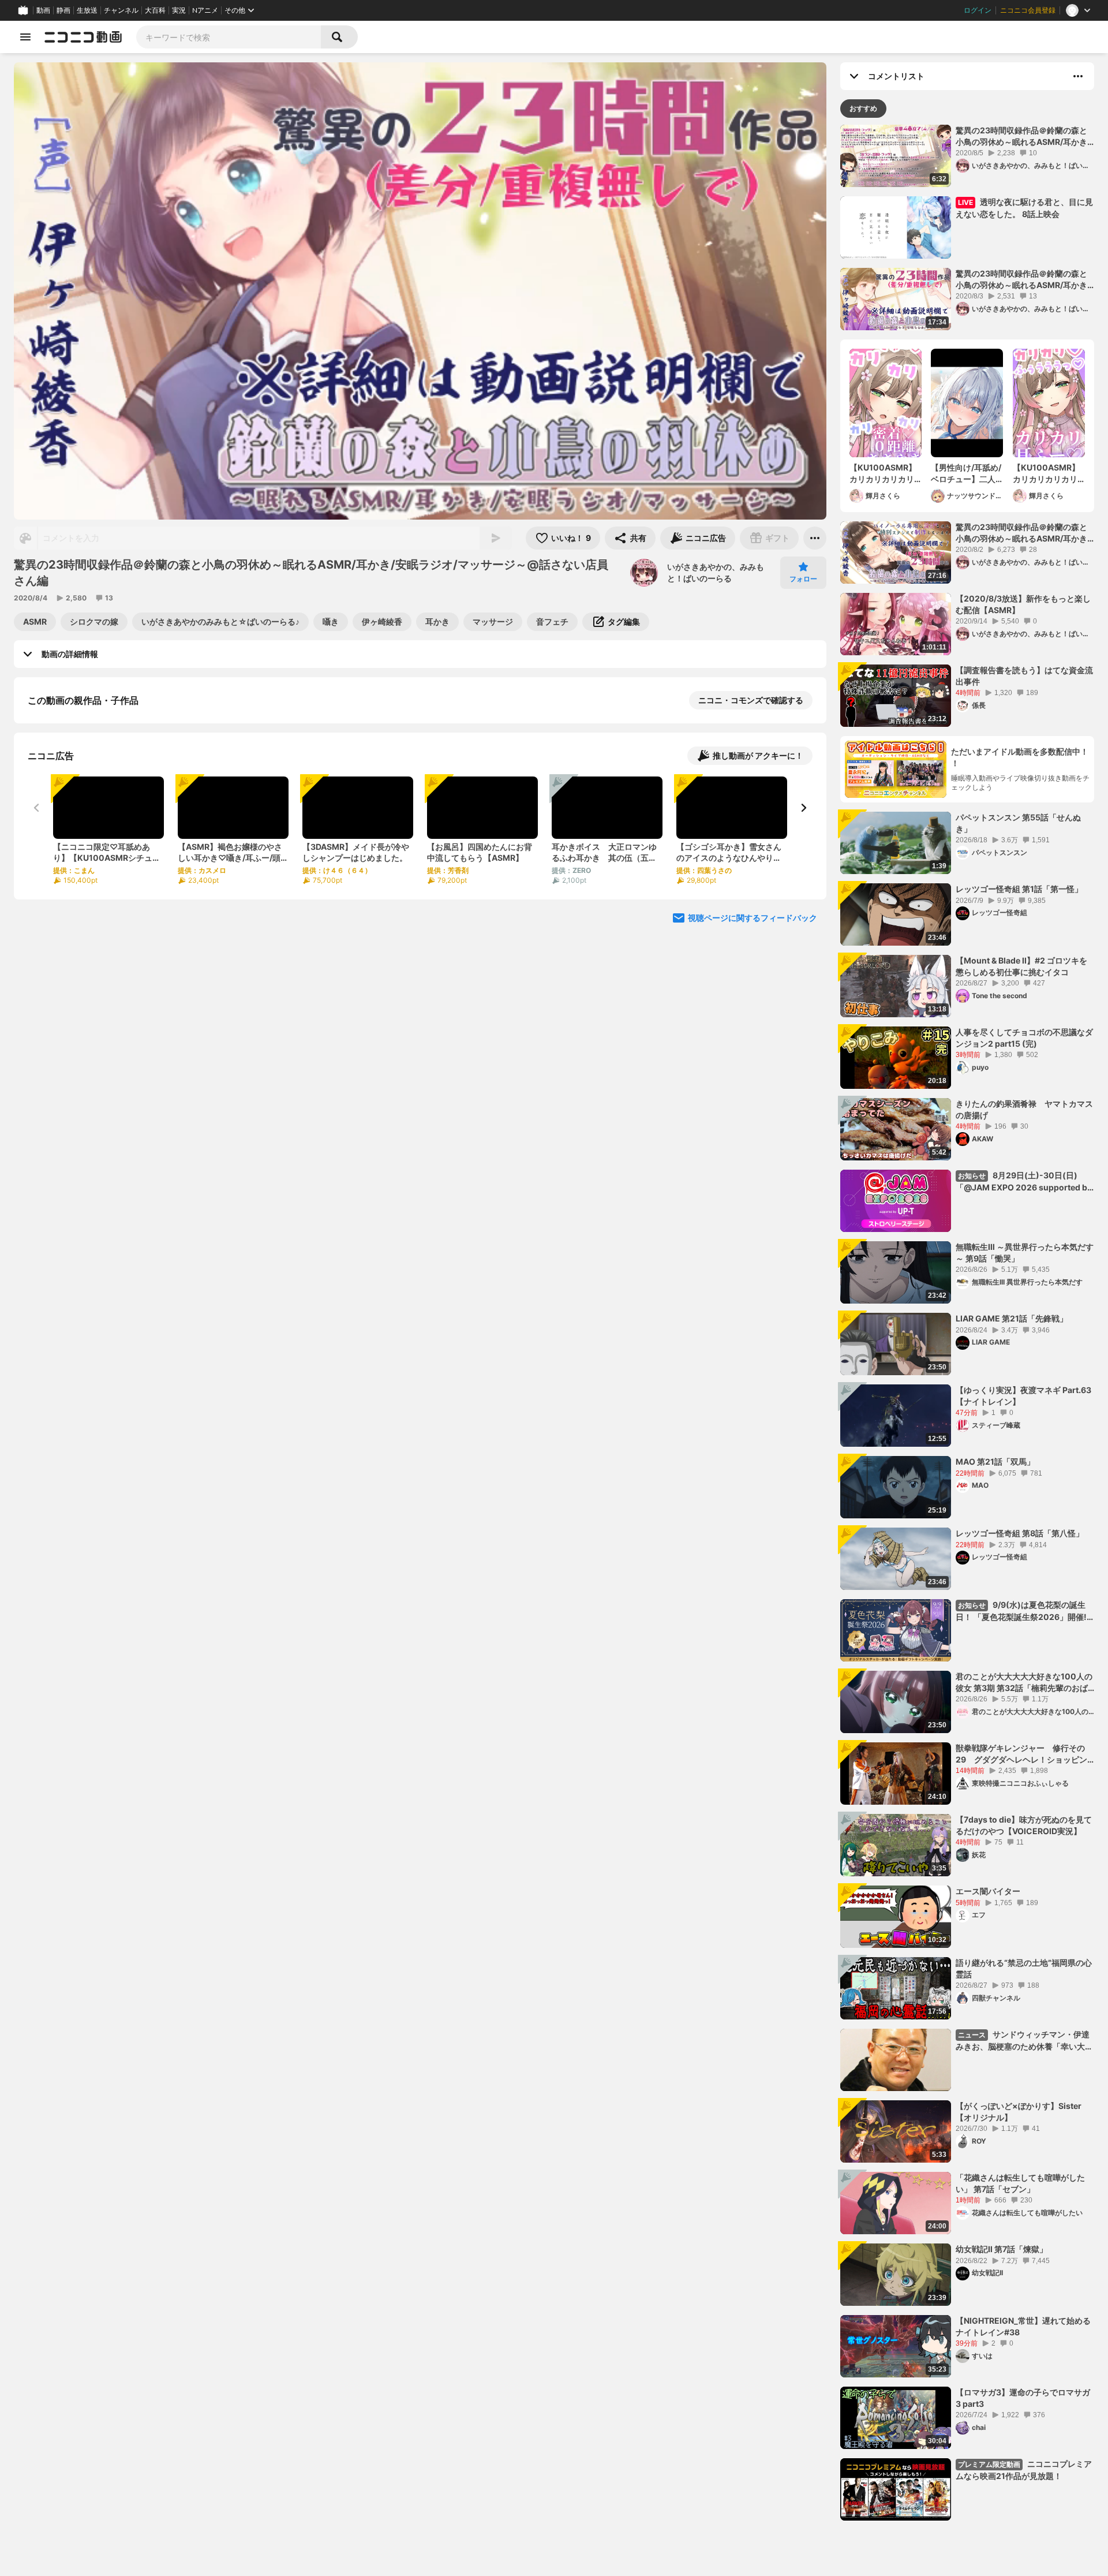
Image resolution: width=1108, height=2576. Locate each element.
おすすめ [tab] (863, 108)
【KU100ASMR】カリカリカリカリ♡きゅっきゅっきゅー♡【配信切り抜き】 (883, 473)
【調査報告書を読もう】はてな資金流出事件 (1024, 676)
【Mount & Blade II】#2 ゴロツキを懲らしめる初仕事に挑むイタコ (1021, 966)
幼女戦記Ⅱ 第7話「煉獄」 (1002, 2249)
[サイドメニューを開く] (25, 37)
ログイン (978, 10)
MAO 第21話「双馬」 (995, 1461)
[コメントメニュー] (1078, 76)
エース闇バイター (988, 1891)
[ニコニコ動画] (83, 37)
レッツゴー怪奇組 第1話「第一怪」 (1019, 889)
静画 (63, 10)
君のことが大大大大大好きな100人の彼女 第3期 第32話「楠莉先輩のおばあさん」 (1024, 1682)
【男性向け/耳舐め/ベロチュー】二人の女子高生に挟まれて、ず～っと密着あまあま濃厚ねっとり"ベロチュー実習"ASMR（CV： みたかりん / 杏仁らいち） (967, 473)
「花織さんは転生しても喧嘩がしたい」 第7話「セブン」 (1020, 2183)
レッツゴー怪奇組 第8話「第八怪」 (1020, 1533)
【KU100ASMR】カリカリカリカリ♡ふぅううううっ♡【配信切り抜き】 (1046, 473)
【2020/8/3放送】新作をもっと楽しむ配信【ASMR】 (1023, 604)
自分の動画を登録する (93, 819)
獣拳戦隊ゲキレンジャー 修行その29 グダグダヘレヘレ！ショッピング (1021, 1754)
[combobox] (229, 37)
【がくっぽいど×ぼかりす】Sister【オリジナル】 (1019, 2112)
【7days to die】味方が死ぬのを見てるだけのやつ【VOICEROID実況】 (1024, 1825)
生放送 (87, 10)
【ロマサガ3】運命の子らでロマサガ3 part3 (1023, 2398)
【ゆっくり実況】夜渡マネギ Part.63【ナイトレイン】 (1023, 1396)
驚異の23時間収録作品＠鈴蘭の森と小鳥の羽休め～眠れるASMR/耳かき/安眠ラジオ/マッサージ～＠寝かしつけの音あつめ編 (1023, 279)
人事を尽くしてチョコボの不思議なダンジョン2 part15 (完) (1024, 1038)
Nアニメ (205, 10)
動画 (43, 10)
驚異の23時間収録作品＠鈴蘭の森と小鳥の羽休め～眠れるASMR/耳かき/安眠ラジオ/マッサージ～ (1023, 533)
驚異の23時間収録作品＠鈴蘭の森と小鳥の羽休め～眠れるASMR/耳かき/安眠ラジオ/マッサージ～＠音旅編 (1023, 136)
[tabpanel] (967, 1323)
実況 (179, 10)
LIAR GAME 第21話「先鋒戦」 (1012, 1318)
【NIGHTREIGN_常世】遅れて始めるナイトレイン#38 (1023, 2326)
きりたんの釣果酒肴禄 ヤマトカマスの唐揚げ (1024, 1109)
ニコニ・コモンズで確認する (751, 700)
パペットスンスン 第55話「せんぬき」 (1018, 823)
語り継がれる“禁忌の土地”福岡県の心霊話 (1024, 1968)
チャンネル (121, 10)
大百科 (155, 10)
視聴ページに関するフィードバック (753, 1037)
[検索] (339, 37)
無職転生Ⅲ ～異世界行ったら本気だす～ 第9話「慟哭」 (1025, 1252)
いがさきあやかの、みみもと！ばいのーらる (716, 572)
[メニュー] (815, 538)
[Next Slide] (803, 927)
